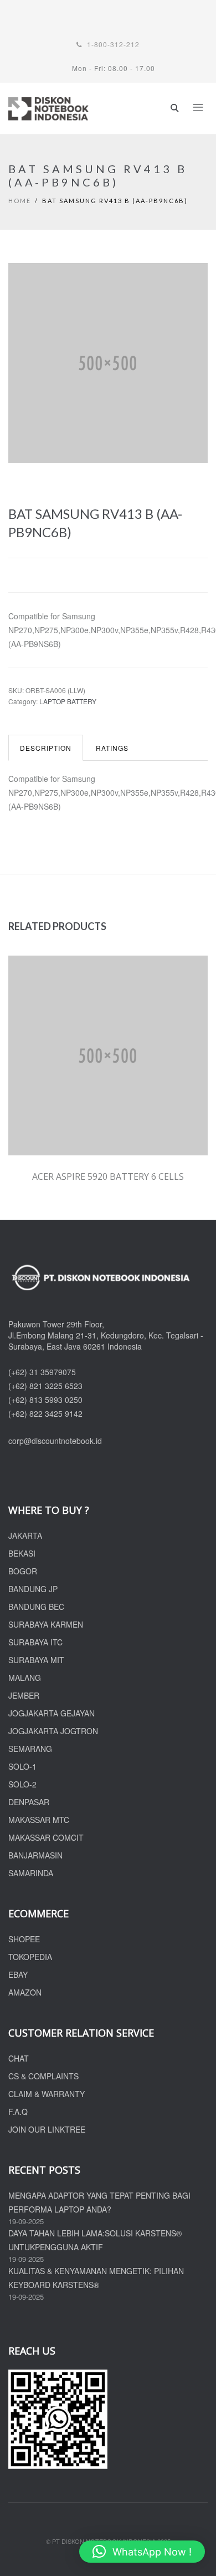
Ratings (112, 748)
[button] (142, 2552)
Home (20, 201)
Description (46, 748)
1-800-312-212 (112, 44)
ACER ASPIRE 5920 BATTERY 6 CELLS (108, 1176)
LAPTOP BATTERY (68, 701)
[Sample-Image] (108, 368)
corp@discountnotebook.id (55, 1441)
